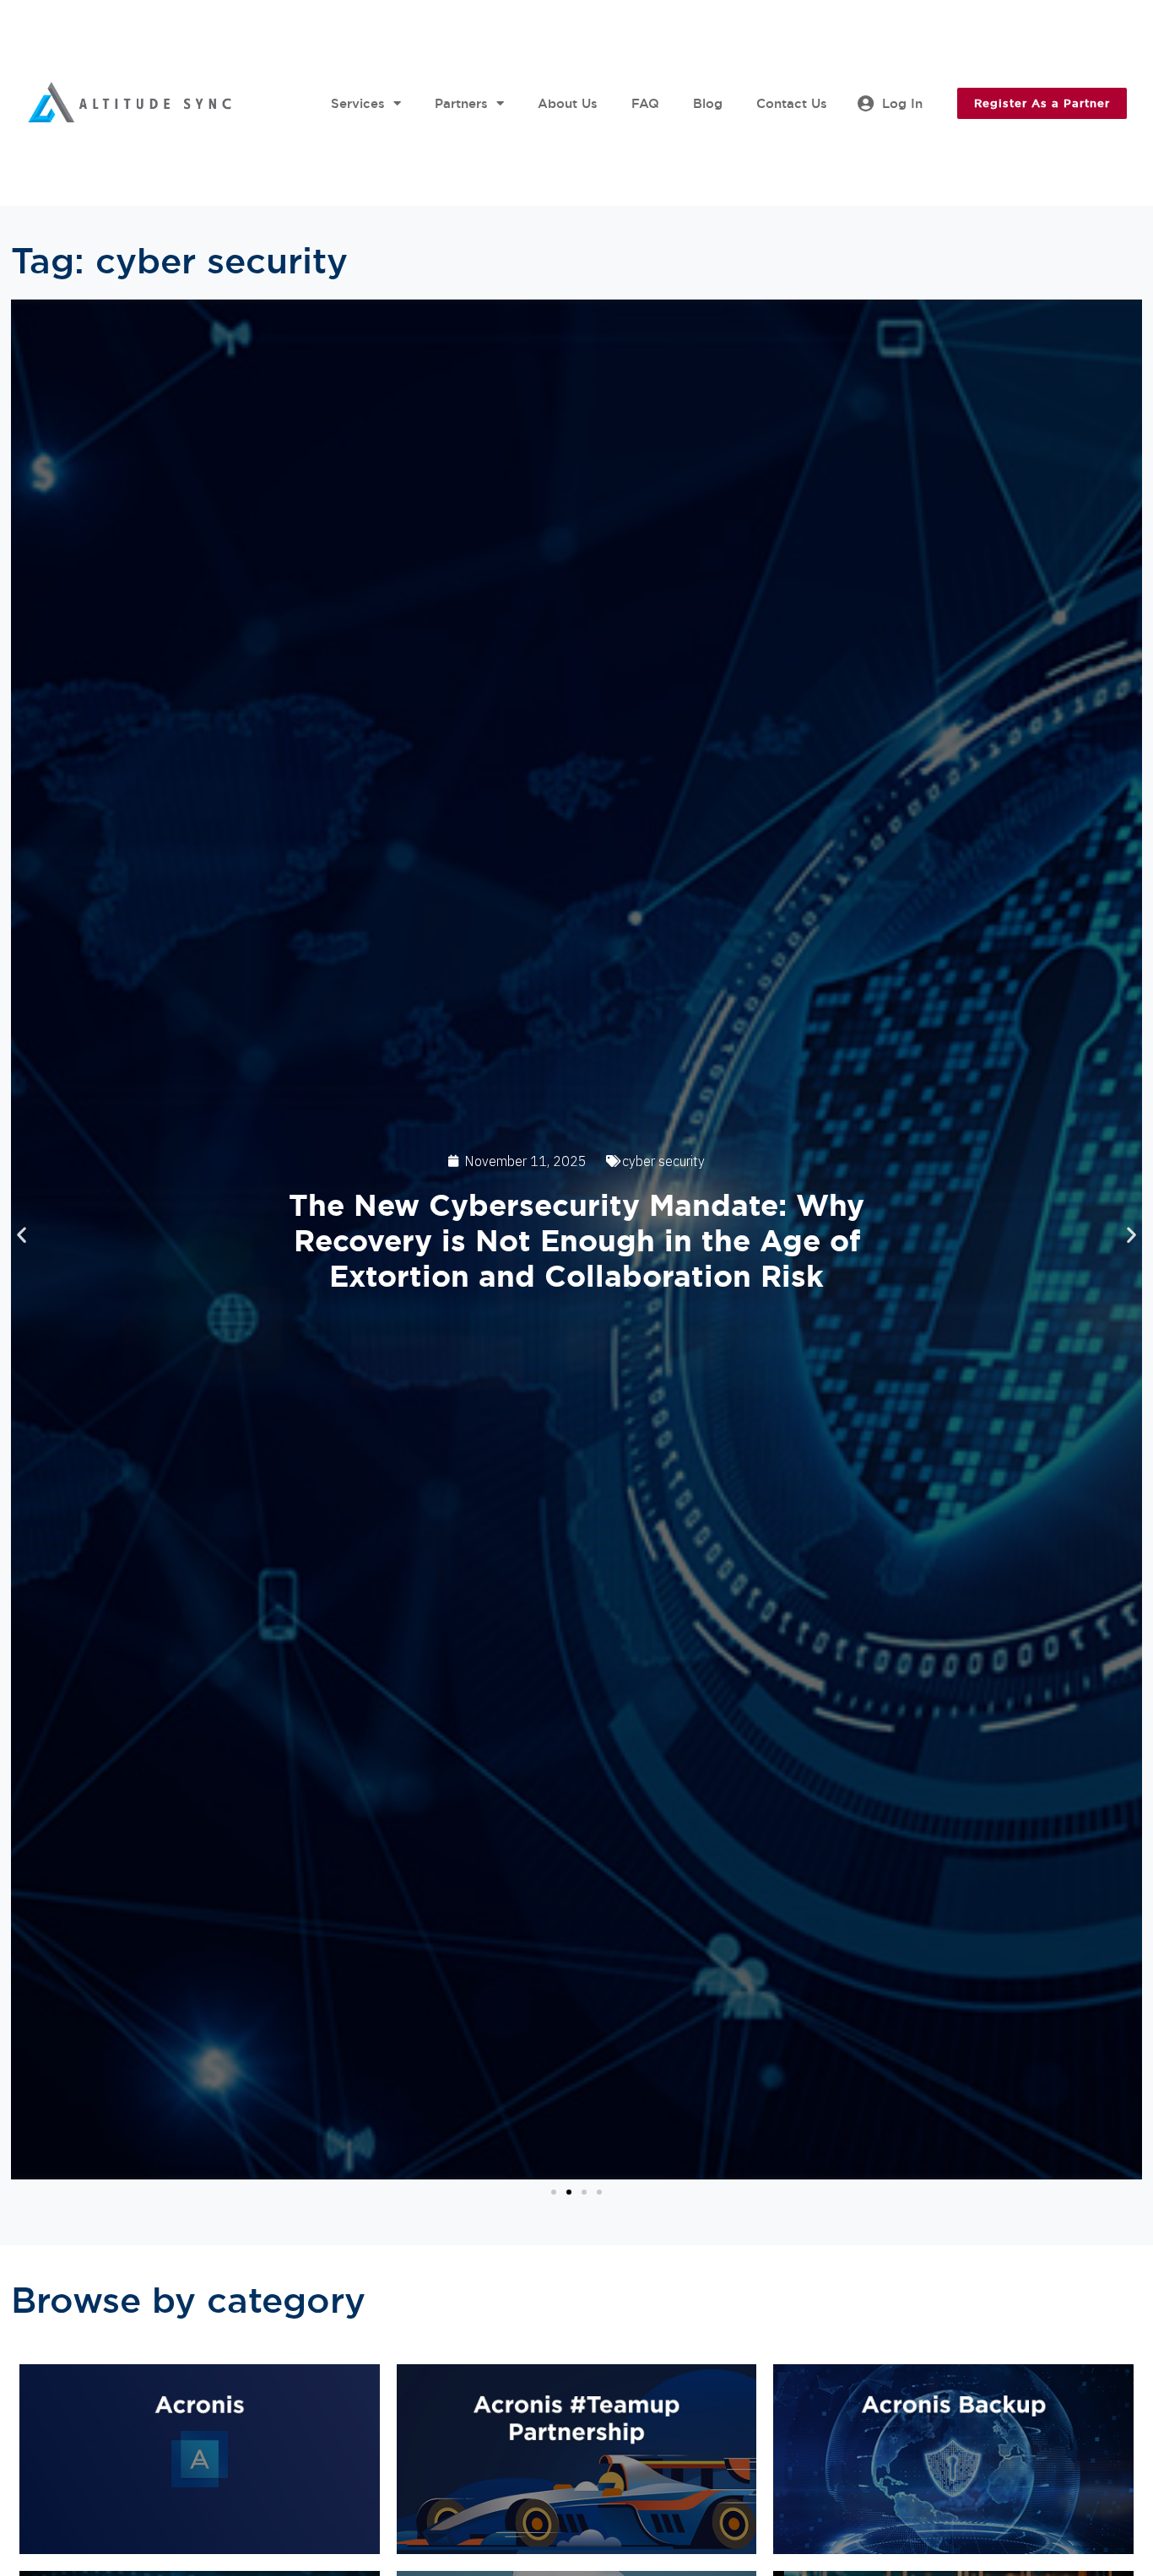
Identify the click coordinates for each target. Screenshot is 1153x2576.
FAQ (645, 103)
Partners (461, 103)
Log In (902, 103)
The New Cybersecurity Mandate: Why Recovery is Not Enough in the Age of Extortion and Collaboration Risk (576, 1241)
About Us (568, 103)
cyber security (663, 1161)
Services (358, 103)
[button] (22, 1234)
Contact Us (792, 103)
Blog (708, 103)
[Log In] (865, 104)
